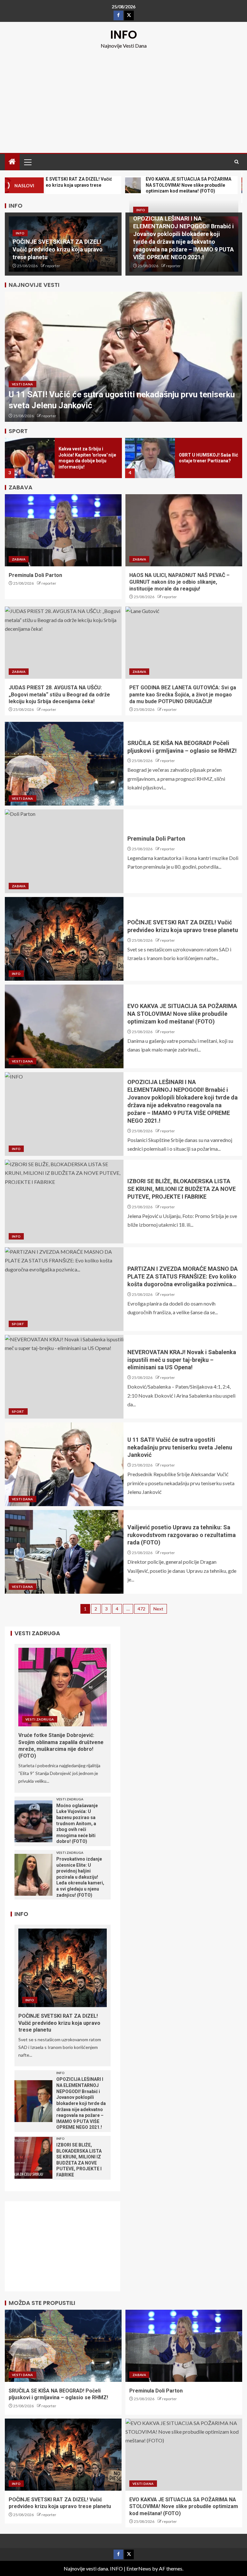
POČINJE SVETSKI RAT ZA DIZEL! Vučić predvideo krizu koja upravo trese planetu (58, 249)
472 (142, 1609)
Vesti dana (23, 384)
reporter (53, 266)
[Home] (12, 162)
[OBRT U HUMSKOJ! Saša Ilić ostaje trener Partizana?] (150, 458)
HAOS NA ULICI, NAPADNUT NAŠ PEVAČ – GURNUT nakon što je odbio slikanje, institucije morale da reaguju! (179, 582)
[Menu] (27, 162)
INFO (124, 35)
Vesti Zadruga (40, 1719)
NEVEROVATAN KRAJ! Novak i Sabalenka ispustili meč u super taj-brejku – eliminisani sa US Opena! (182, 1360)
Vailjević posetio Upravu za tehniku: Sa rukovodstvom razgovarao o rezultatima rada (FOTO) (182, 1535)
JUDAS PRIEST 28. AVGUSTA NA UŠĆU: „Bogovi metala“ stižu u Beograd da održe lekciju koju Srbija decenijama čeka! (59, 694)
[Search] (237, 162)
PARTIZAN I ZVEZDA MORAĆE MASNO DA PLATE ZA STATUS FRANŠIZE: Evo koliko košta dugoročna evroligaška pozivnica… (183, 1276)
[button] (27, 162)
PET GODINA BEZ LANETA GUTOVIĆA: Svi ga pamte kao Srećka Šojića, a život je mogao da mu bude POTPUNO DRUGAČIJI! (183, 694)
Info (20, 233)
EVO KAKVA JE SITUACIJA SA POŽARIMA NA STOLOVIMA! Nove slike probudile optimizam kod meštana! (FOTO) (182, 1014)
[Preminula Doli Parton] (63, 530)
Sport (18, 1324)
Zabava (19, 559)
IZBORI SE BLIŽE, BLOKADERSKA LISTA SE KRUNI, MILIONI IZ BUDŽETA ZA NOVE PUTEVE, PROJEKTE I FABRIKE (182, 1189)
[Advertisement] (123, 98)
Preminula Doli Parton (35, 575)
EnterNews (139, 2568)
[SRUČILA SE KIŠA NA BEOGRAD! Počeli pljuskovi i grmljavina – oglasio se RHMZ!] (64, 764)
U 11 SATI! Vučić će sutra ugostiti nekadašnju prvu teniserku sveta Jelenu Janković (180, 1447)
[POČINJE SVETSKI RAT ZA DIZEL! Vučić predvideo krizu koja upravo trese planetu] (64, 939)
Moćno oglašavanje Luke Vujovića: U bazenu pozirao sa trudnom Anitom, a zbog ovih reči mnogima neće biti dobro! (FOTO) (77, 1824)
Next (158, 1609)
